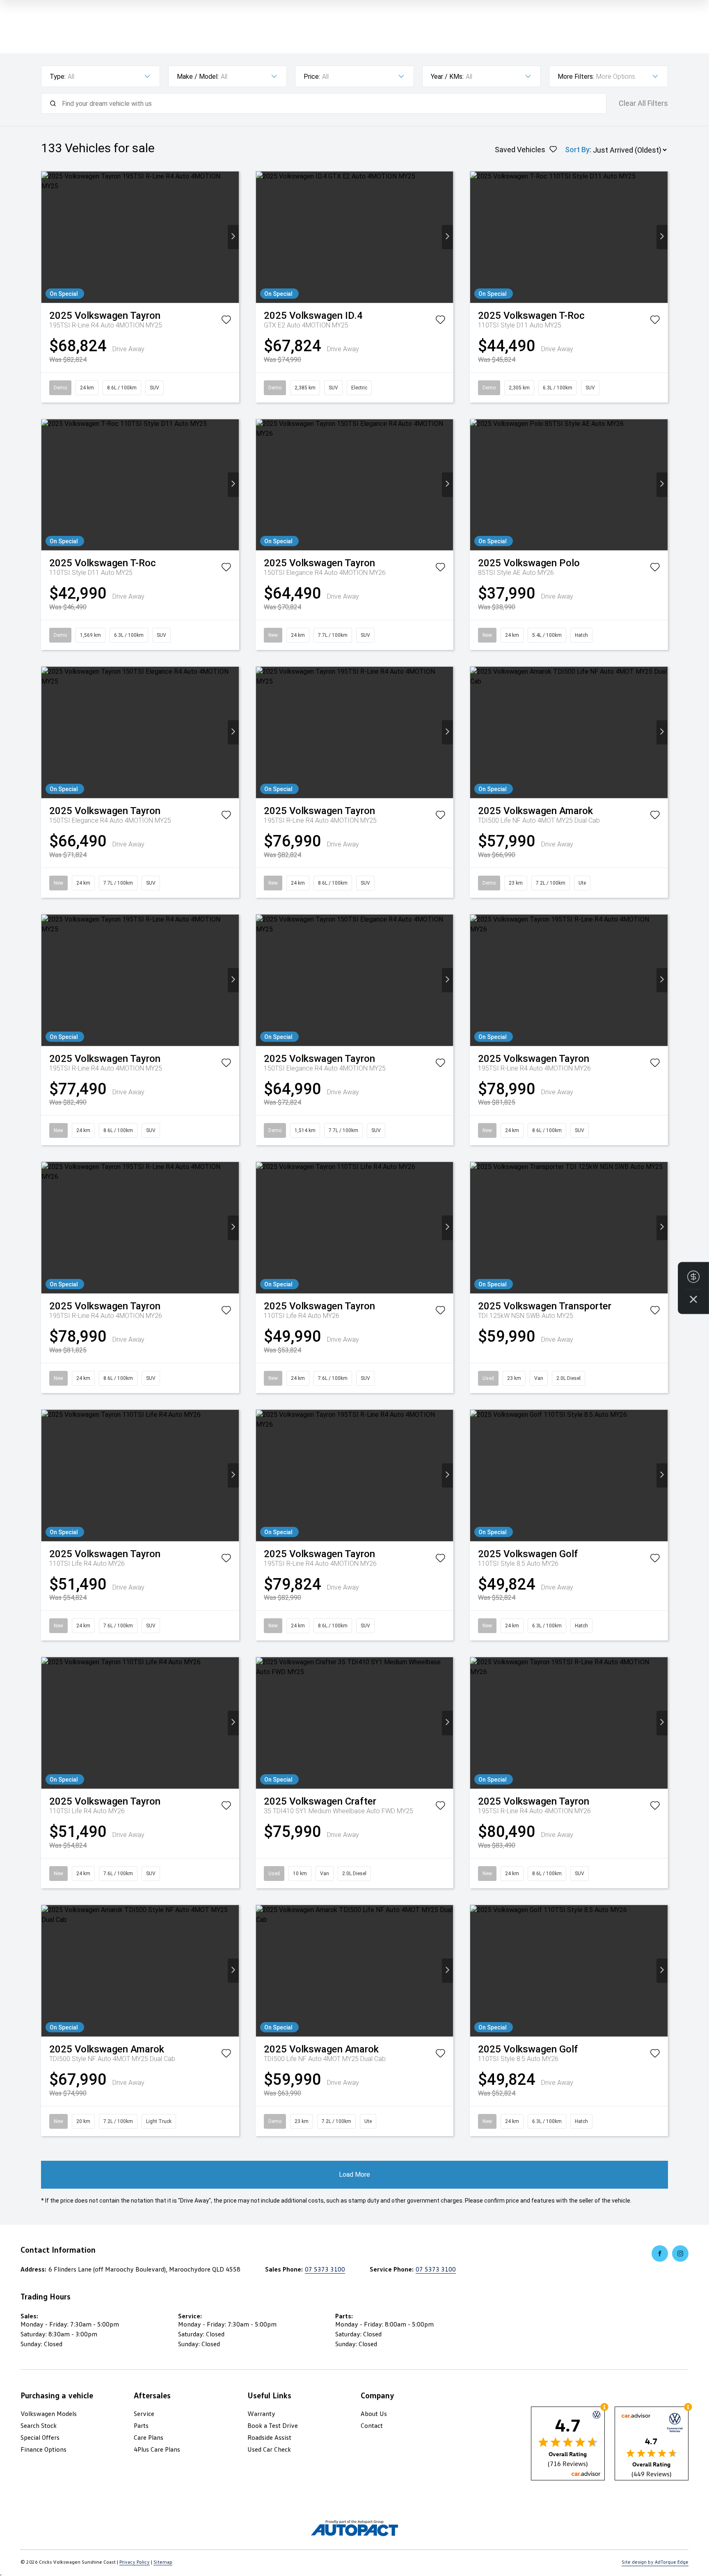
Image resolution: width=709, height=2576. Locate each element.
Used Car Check (269, 2449)
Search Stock (39, 2425)
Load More (354, 2175)
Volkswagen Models (49, 2414)
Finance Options (43, 2449)
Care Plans (149, 2437)
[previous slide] (47, 237)
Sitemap (163, 2562)
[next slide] (233, 237)
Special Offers (40, 2437)
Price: (312, 77)
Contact (372, 2425)
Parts (141, 2425)
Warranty (261, 2414)
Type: (58, 77)
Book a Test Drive (273, 2425)
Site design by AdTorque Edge (655, 2562)
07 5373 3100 (325, 2269)
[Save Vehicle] (226, 321)
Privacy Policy (135, 2562)
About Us (374, 2414)
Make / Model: (198, 77)
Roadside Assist (269, 2437)
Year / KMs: (447, 77)
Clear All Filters (643, 103)
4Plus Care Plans (157, 2449)
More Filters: (576, 77)
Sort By (577, 150)
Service (144, 2414)
